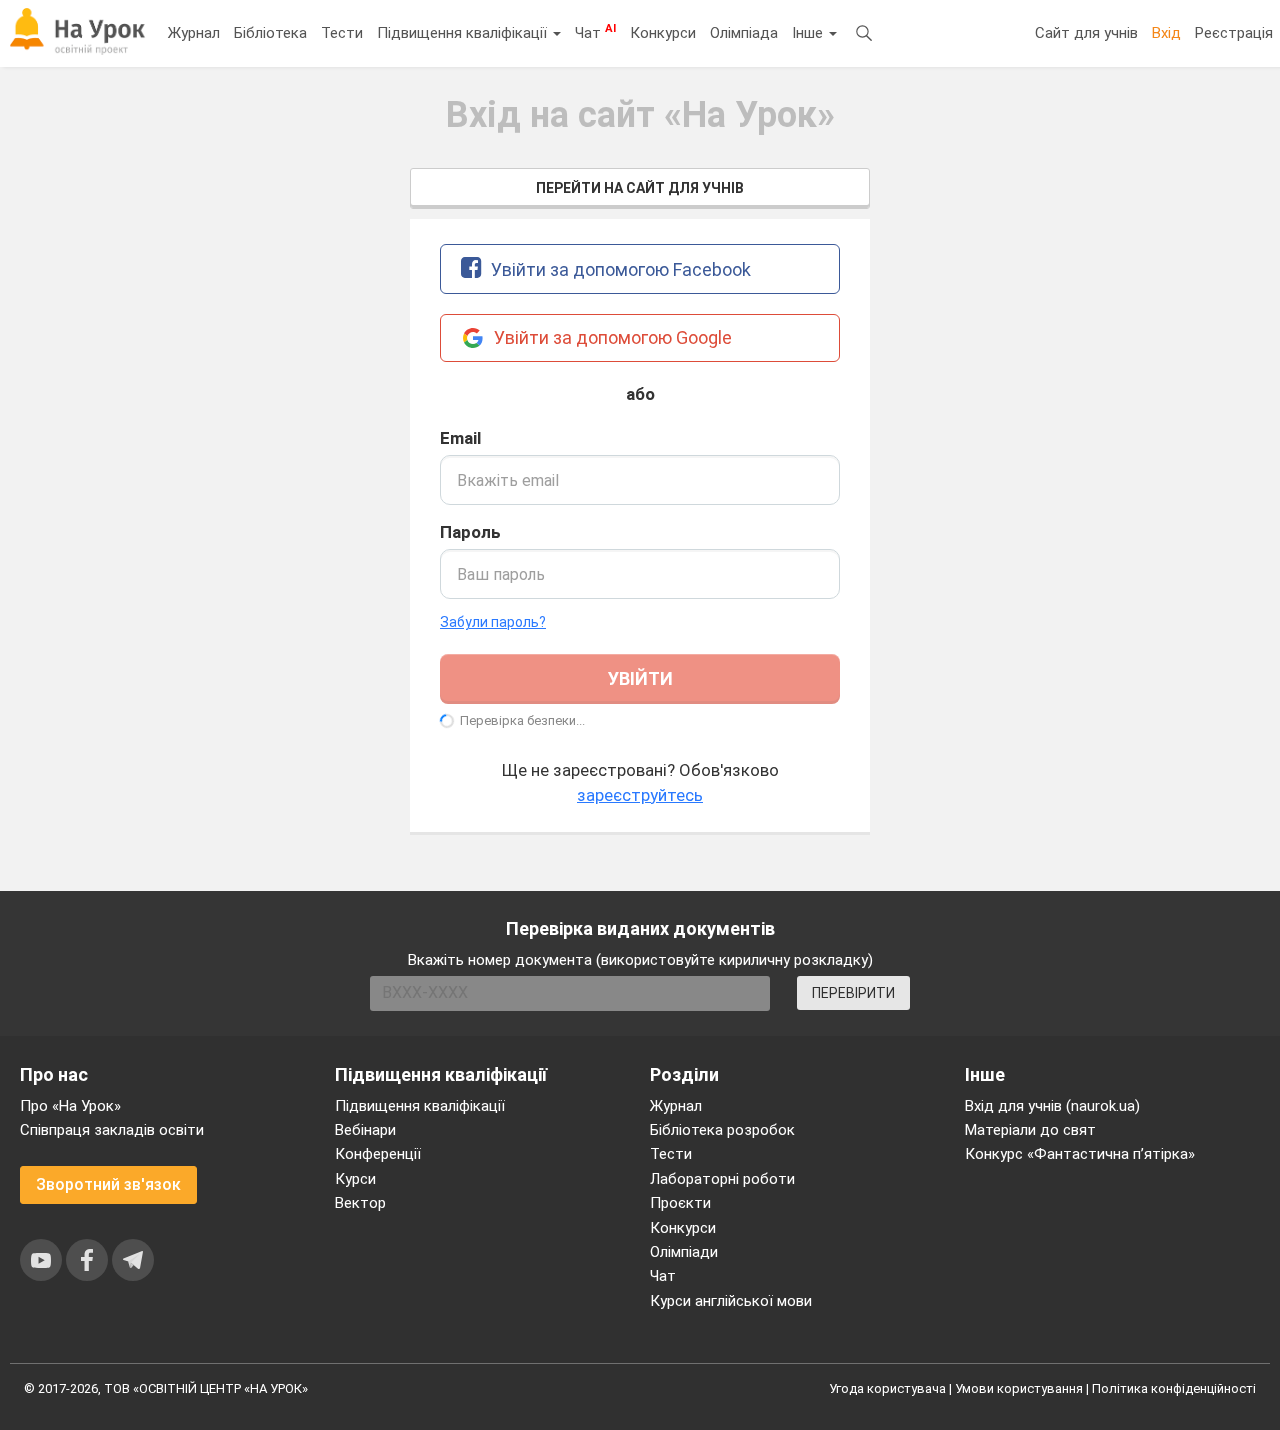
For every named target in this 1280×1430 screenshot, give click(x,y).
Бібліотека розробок (722, 1130)
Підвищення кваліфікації (464, 33)
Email (460, 438)
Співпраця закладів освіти (112, 1130)
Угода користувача (887, 1388)
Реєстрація (1234, 33)
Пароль (470, 532)
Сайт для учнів (1086, 33)
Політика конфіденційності (1174, 1388)
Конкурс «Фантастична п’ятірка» (1080, 1154)
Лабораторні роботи (722, 1179)
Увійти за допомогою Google (611, 337)
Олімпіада (744, 33)
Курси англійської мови (731, 1301)
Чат (595, 32)
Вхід (1166, 33)
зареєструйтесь (640, 795)
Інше (809, 33)
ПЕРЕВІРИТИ (853, 993)
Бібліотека (270, 33)
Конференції (378, 1154)
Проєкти (680, 1203)
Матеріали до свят (1030, 1130)
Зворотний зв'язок (108, 1184)
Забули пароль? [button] (493, 622)
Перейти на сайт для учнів (640, 188)
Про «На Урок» (70, 1106)
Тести (342, 33)
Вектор (360, 1203)
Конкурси (663, 33)
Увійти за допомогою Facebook (619, 269)
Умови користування (1019, 1388)
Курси (355, 1179)
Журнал (194, 33)
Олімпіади (684, 1252)
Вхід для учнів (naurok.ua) (1052, 1106)
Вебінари (365, 1130)
